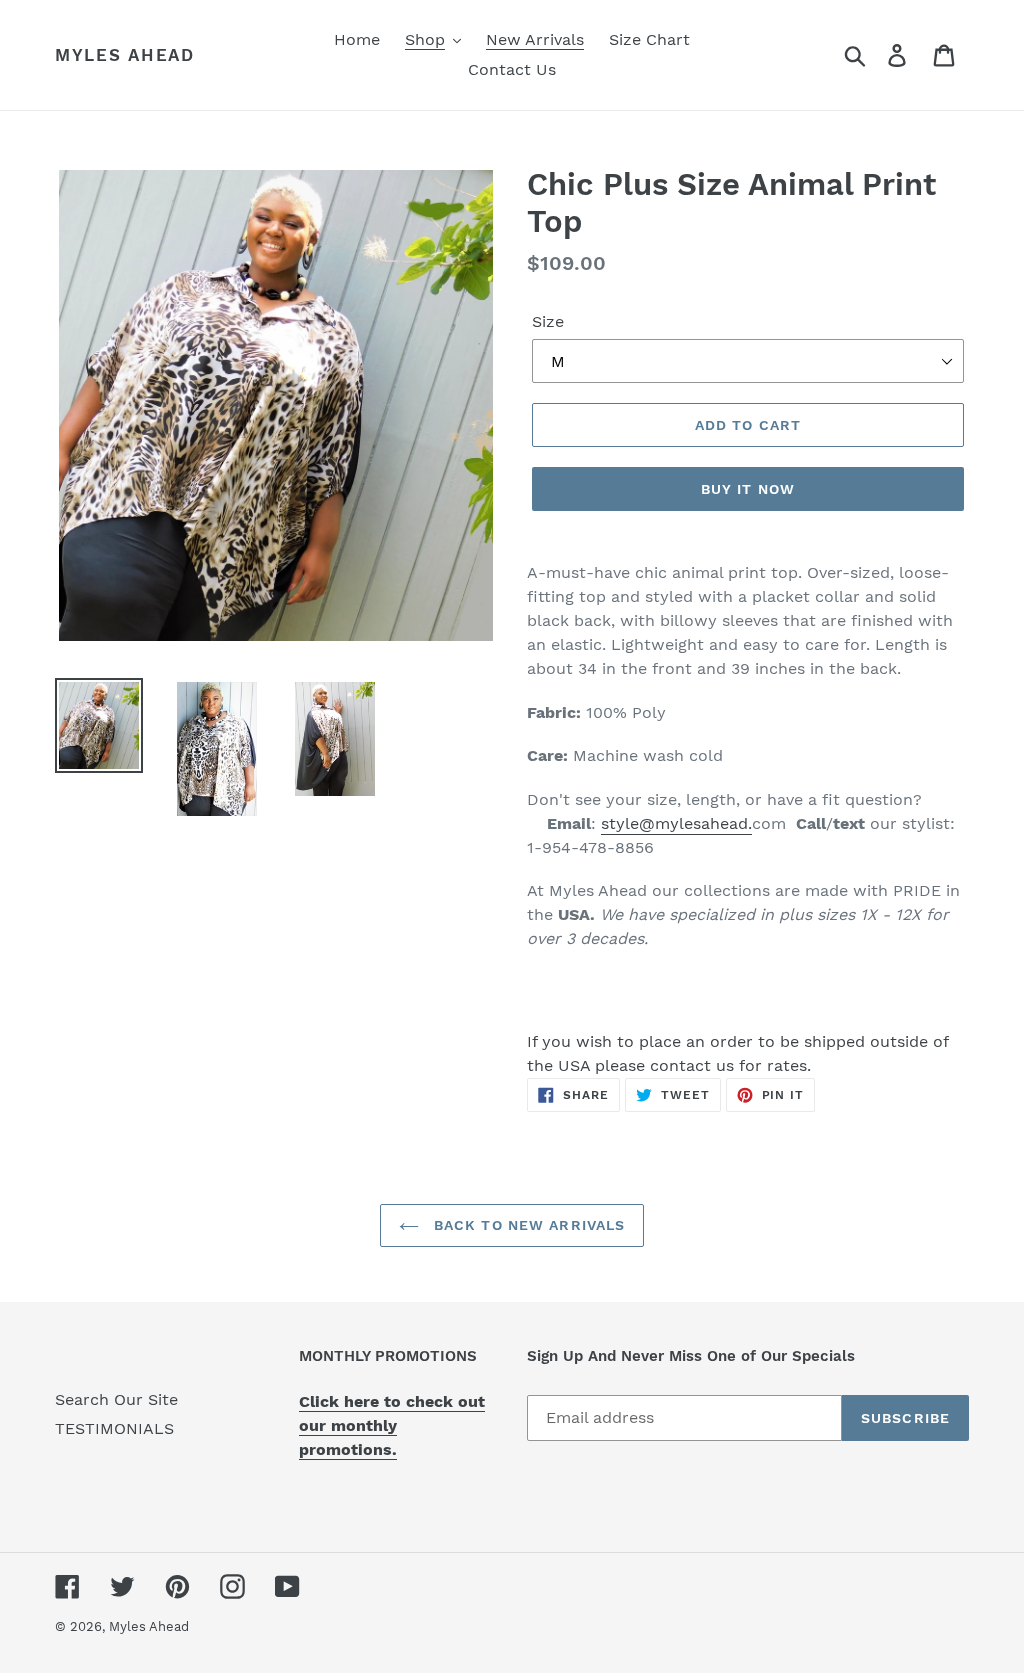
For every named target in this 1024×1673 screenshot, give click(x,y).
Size (548, 321)
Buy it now (748, 489)
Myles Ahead (125, 55)
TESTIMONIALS (114, 1428)
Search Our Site (116, 1399)
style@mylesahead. (676, 823)
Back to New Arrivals (527, 1225)
